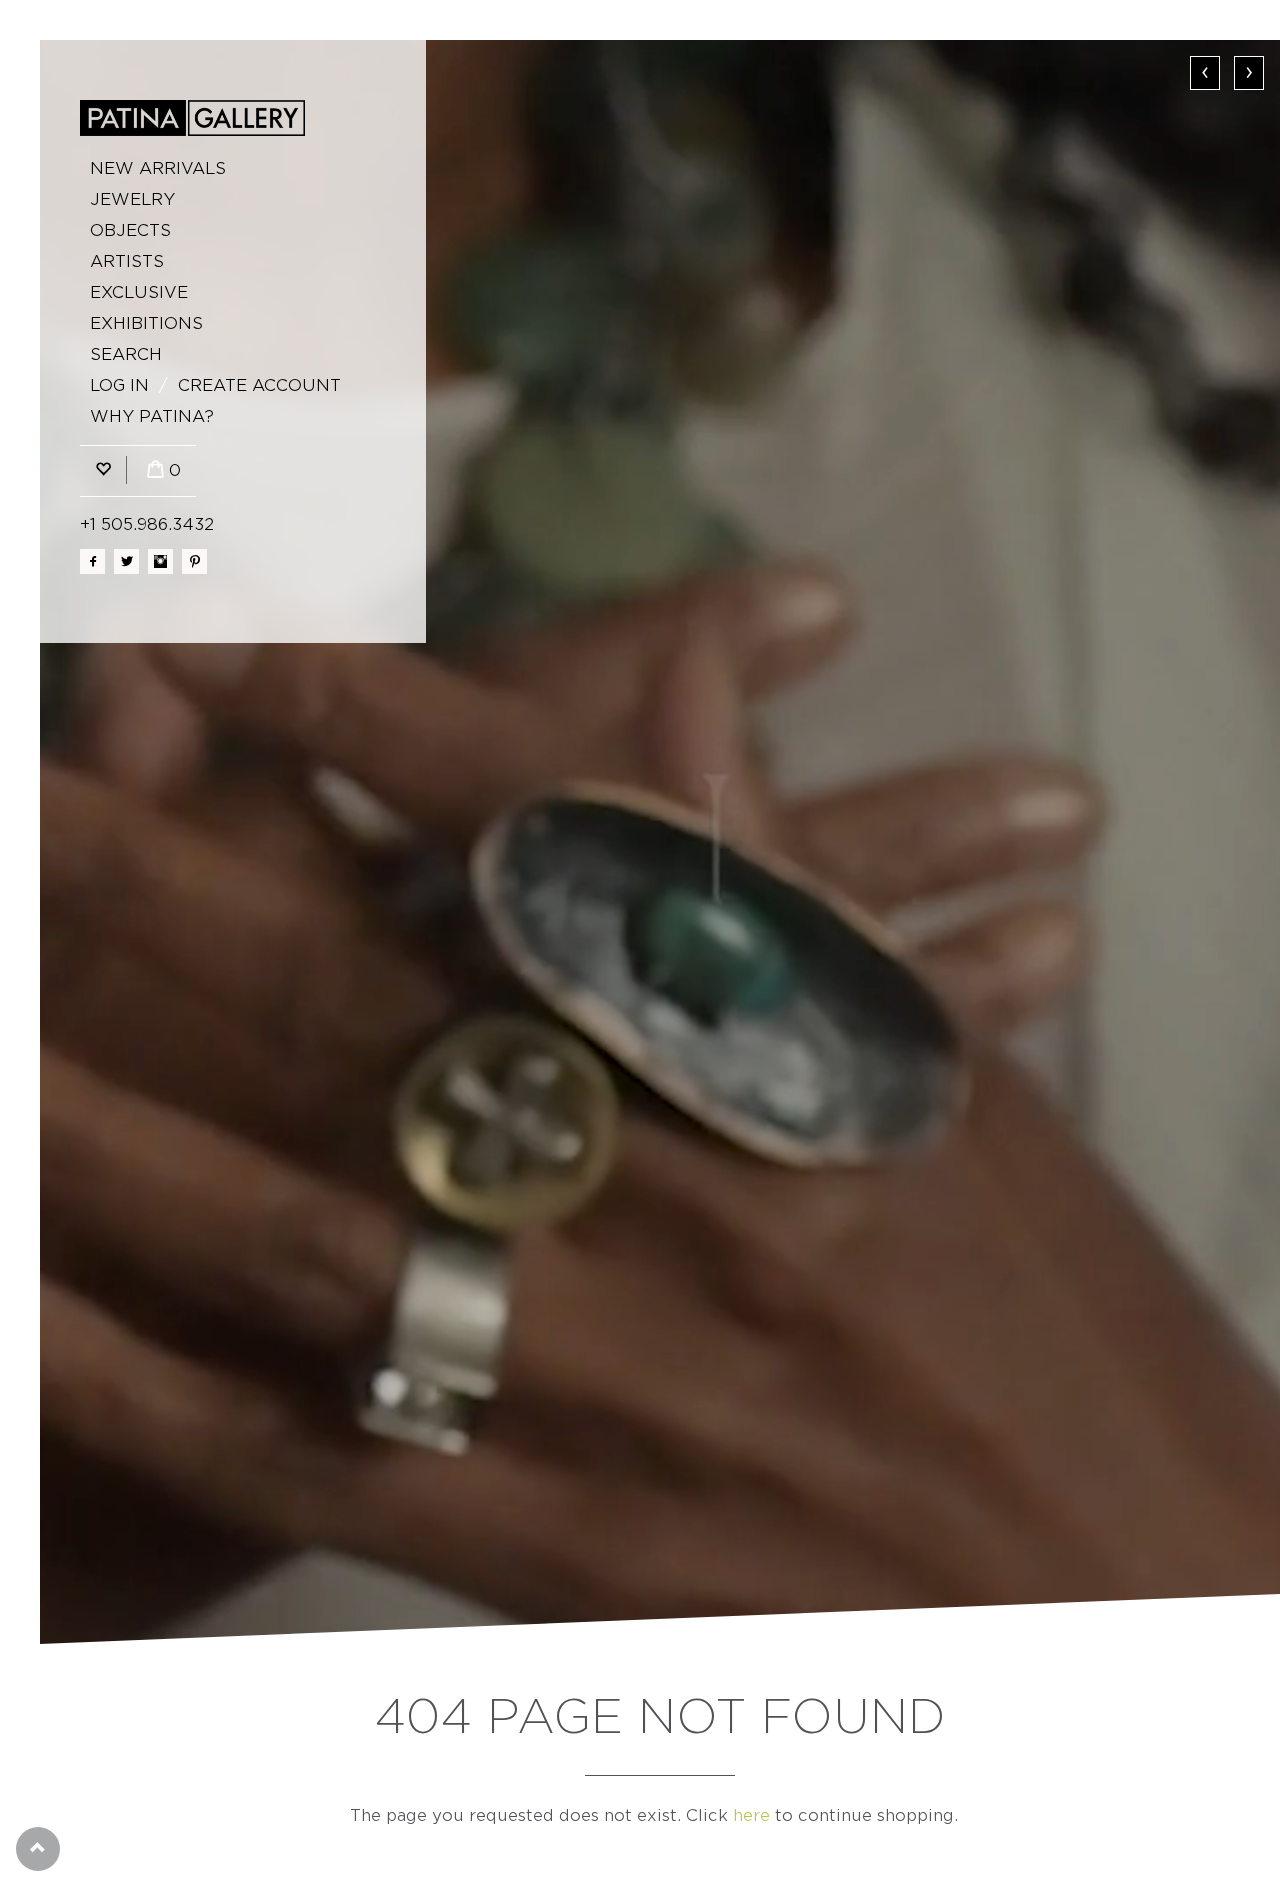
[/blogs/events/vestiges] (660, 842)
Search (126, 354)
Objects (130, 230)
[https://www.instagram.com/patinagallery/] (160, 561)
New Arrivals (158, 168)
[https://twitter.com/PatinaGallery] (126, 561)
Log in (119, 385)
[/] (192, 118)
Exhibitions (146, 323)
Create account (259, 385)
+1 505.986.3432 (147, 524)
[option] (660, 842)
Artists (127, 261)
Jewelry (132, 199)
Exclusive (139, 292)
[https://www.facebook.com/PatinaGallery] (92, 561)
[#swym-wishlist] (103, 470)
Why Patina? (152, 416)
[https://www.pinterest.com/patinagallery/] (194, 561)
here (751, 1815)
